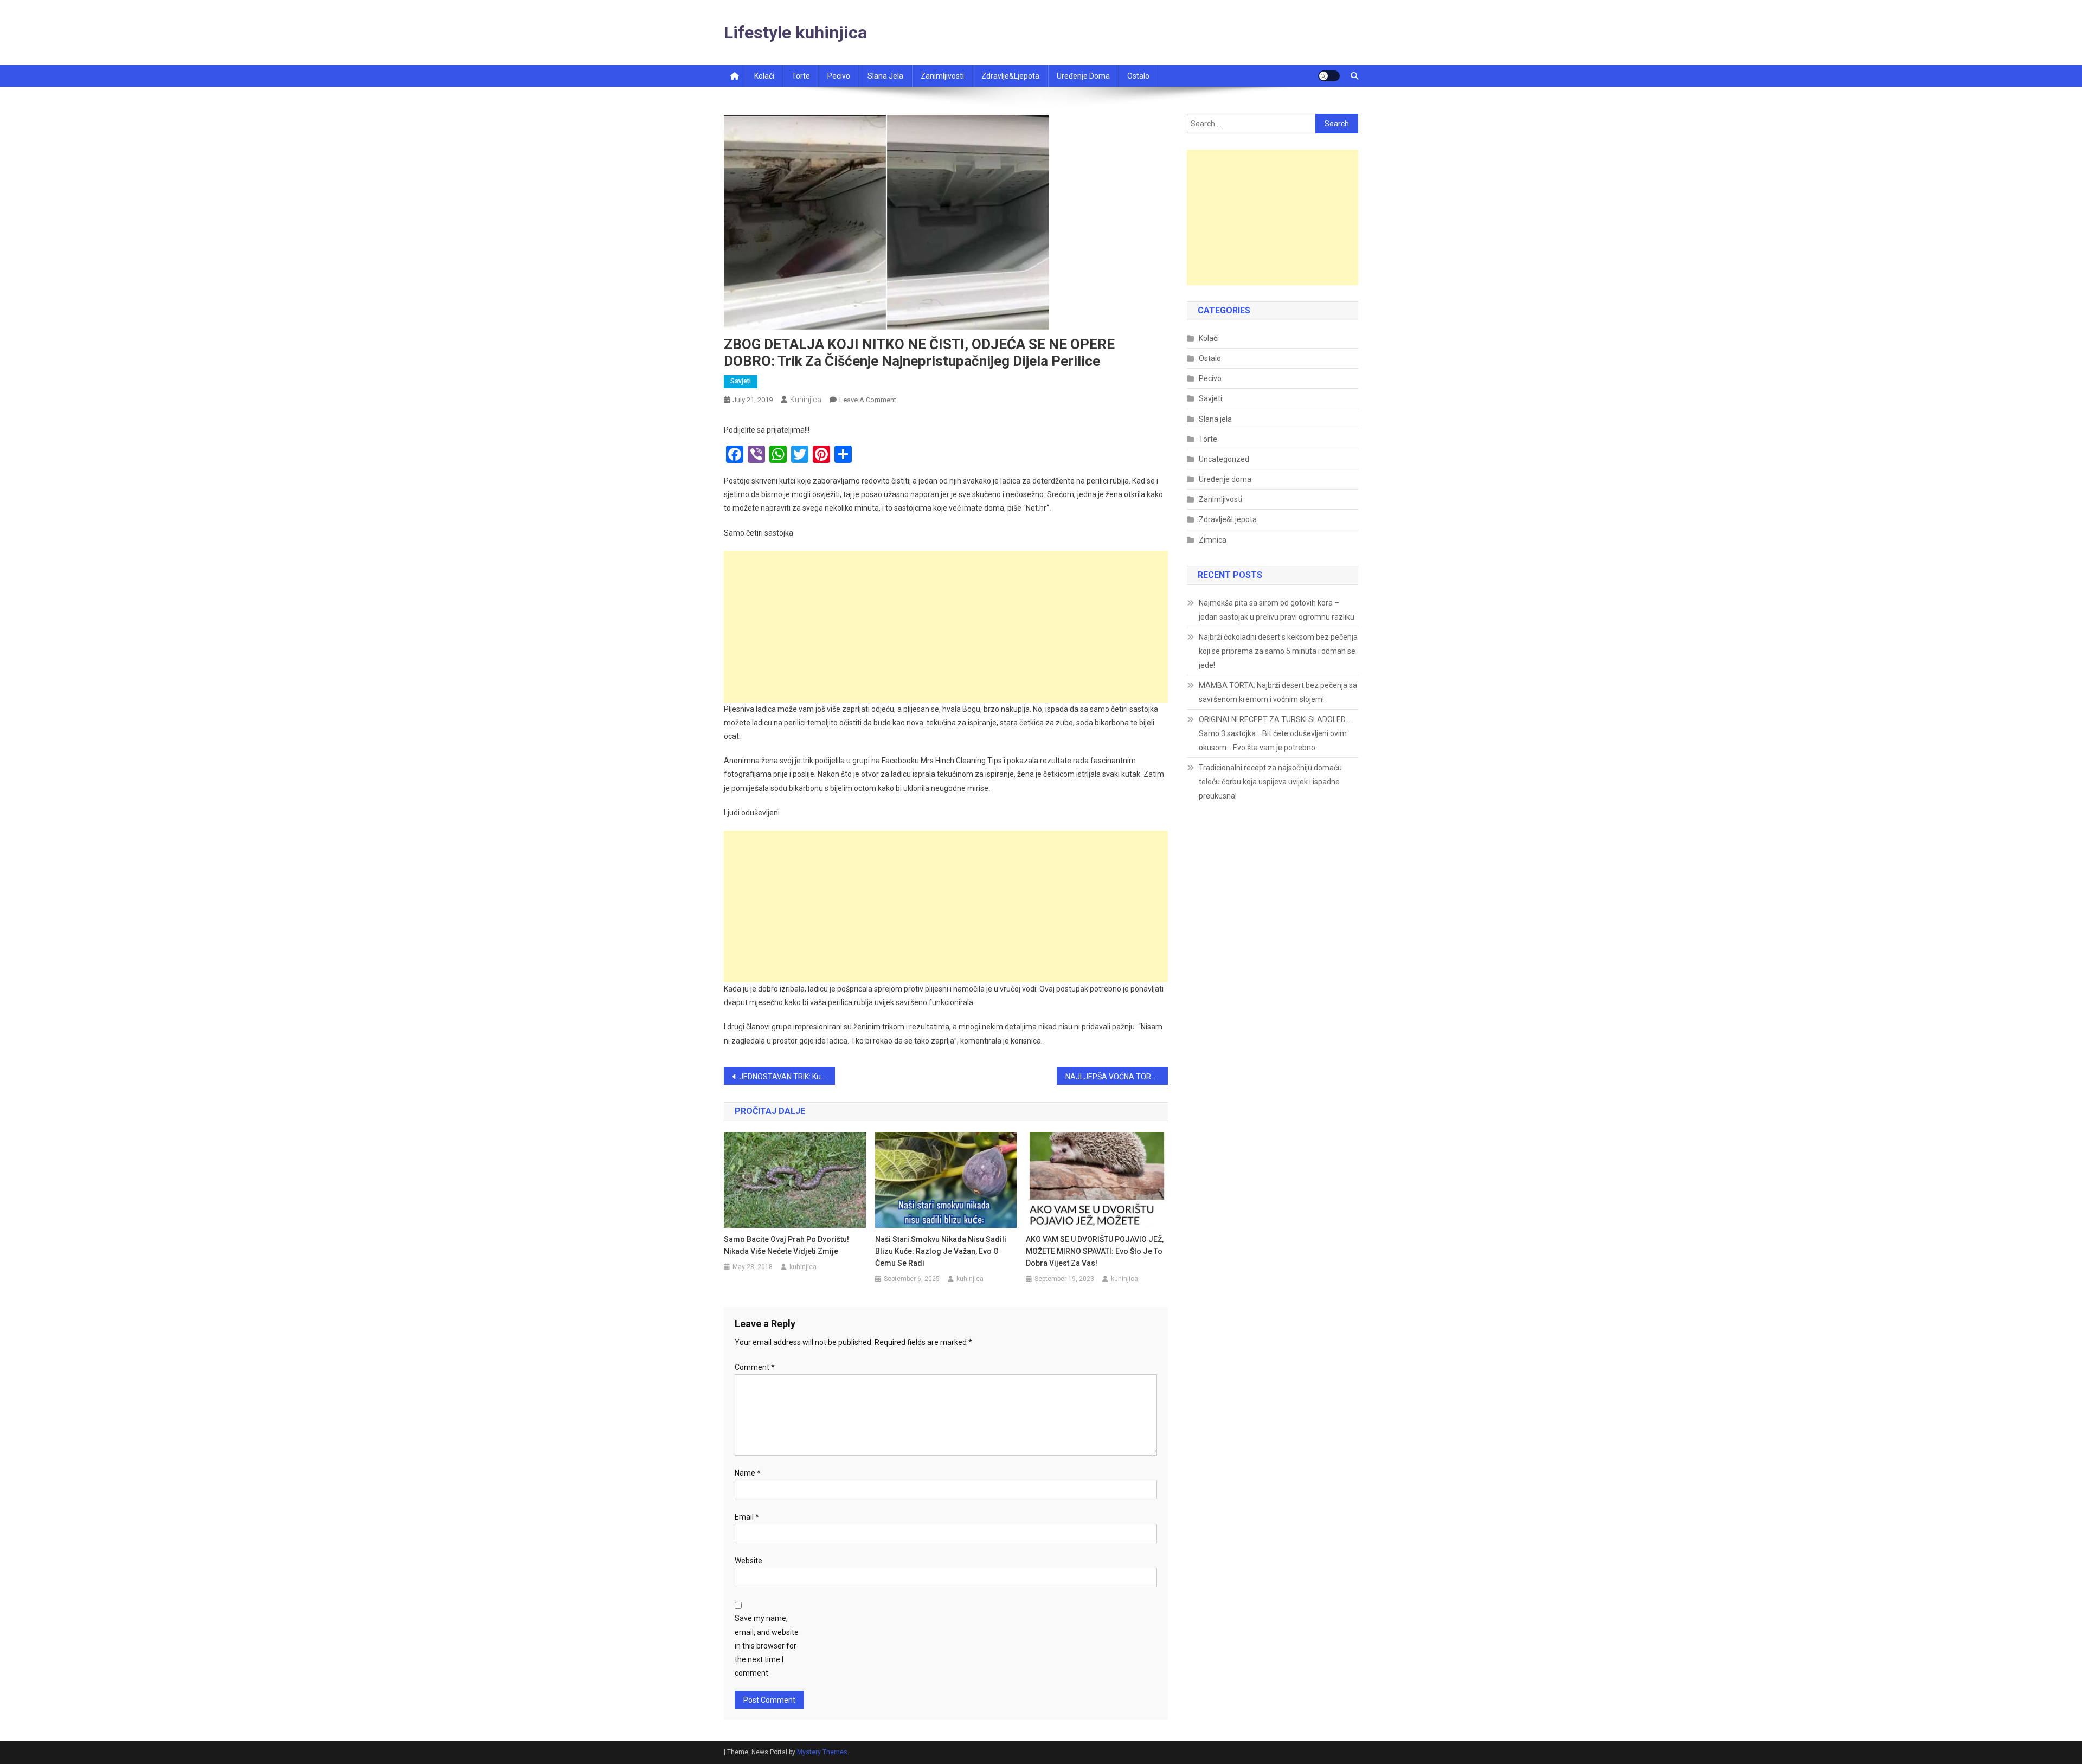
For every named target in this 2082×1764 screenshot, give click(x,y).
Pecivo (839, 76)
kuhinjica (806, 400)
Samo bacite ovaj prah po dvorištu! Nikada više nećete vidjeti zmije (786, 1245)
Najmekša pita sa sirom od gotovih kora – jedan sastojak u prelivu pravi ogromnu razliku (1277, 610)
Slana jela (885, 76)
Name (748, 1473)
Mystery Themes (822, 1752)
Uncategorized (1224, 459)
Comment (755, 1367)
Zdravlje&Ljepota (1228, 519)
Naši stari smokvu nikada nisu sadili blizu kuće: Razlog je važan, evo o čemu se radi (941, 1251)
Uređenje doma (1083, 76)
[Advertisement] (946, 627)
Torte (801, 76)
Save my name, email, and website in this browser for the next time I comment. (767, 1646)
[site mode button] (1329, 76)
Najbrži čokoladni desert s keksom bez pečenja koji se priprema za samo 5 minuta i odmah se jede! (1278, 651)
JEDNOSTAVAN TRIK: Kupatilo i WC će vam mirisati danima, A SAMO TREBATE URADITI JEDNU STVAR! (787, 1077)
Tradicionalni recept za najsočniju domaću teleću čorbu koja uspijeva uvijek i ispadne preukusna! (1270, 782)
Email (747, 1517)
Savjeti (741, 381)
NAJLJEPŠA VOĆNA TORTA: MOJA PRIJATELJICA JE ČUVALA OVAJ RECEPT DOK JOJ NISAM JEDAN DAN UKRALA (1117, 1077)
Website (748, 1561)
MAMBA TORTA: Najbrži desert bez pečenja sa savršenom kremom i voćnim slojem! (1278, 692)
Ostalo (1138, 76)
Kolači (764, 76)
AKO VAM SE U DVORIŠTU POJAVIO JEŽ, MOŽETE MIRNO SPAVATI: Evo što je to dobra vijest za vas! (1095, 1251)
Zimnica (1213, 540)
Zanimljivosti (942, 76)
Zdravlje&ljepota (1010, 76)
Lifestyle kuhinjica (795, 33)
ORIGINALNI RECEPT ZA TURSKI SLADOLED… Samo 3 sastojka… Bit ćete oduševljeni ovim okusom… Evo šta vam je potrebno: (1274, 733)
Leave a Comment (868, 400)
